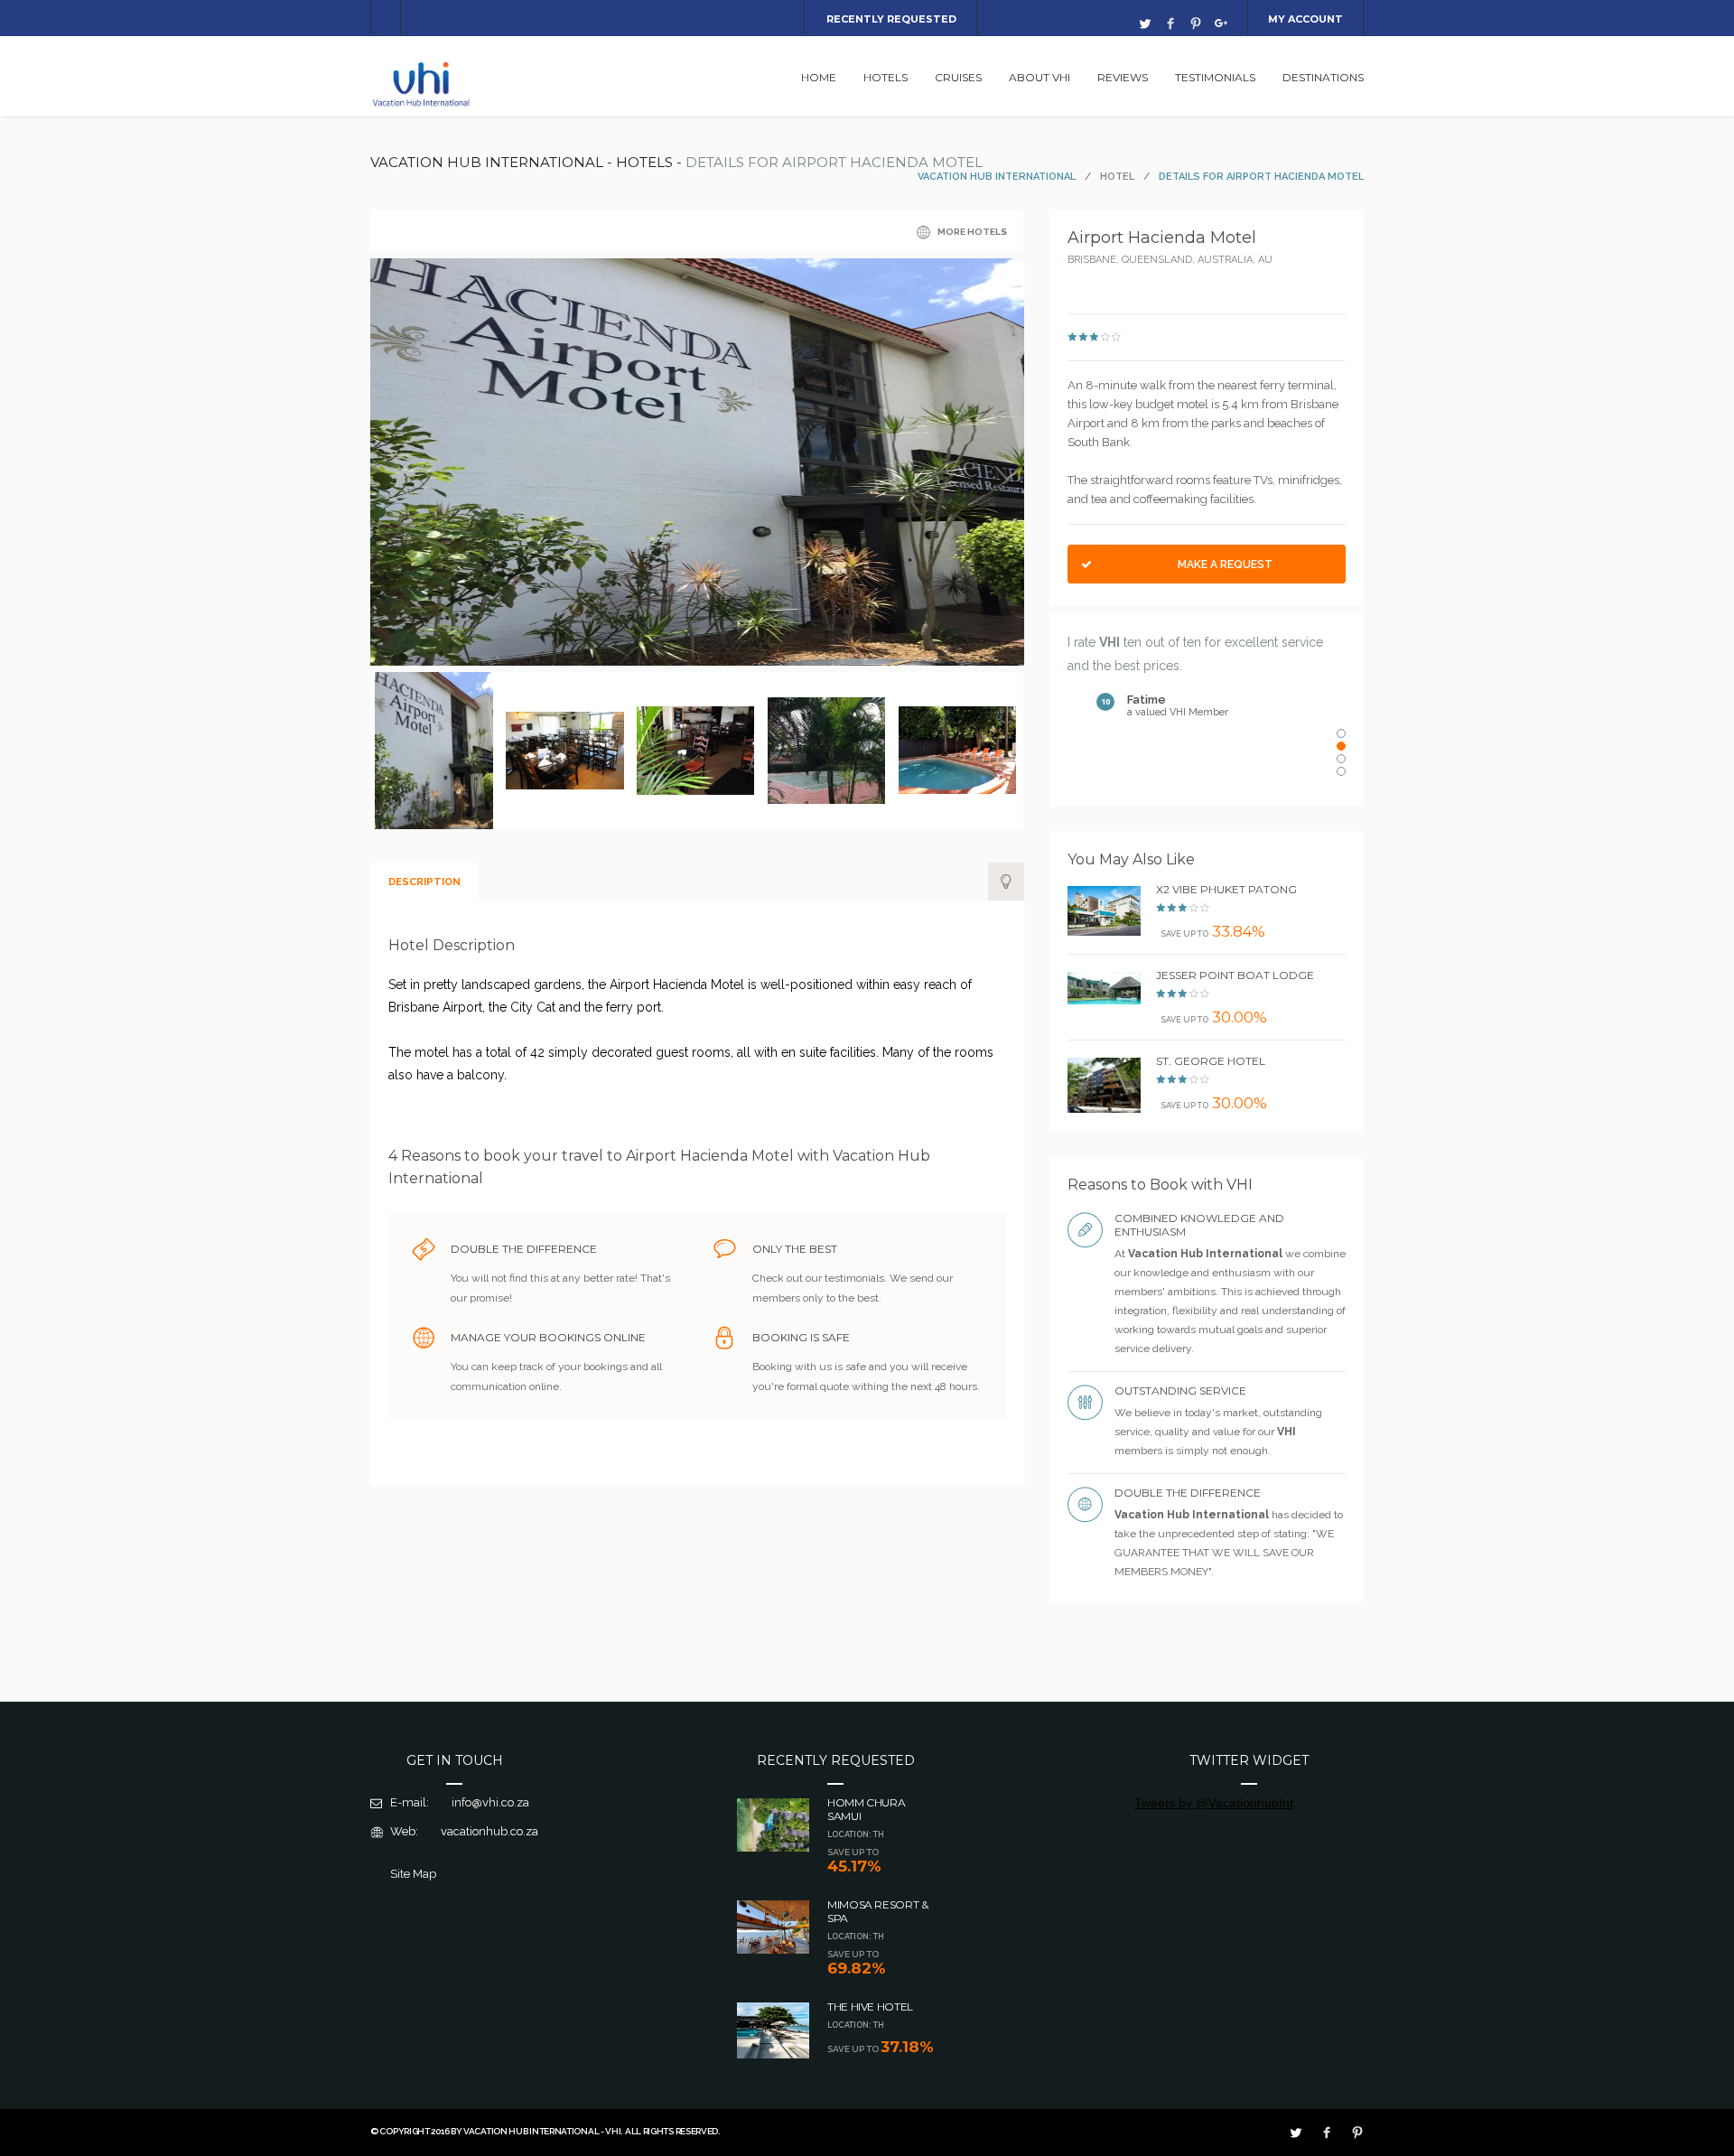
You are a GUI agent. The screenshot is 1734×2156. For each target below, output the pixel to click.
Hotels (886, 77)
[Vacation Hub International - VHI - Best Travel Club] (422, 105)
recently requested (891, 19)
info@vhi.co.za (490, 1802)
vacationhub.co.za (489, 1831)
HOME (819, 77)
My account (1305, 19)
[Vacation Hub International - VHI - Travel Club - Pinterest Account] (1196, 23)
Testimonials (1215, 77)
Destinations (1323, 77)
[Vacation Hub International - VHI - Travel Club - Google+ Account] (1221, 23)
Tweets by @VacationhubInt (1214, 1803)
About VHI (1039, 77)
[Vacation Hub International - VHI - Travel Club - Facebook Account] (1170, 23)
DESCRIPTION (424, 882)
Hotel (1117, 177)
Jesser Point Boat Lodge (1235, 975)
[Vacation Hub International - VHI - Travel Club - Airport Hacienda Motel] (697, 661)
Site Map (413, 1874)
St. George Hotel (1211, 1061)
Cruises (958, 77)
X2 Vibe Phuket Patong (1226, 889)
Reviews (1123, 77)
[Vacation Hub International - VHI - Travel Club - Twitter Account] (1145, 23)
